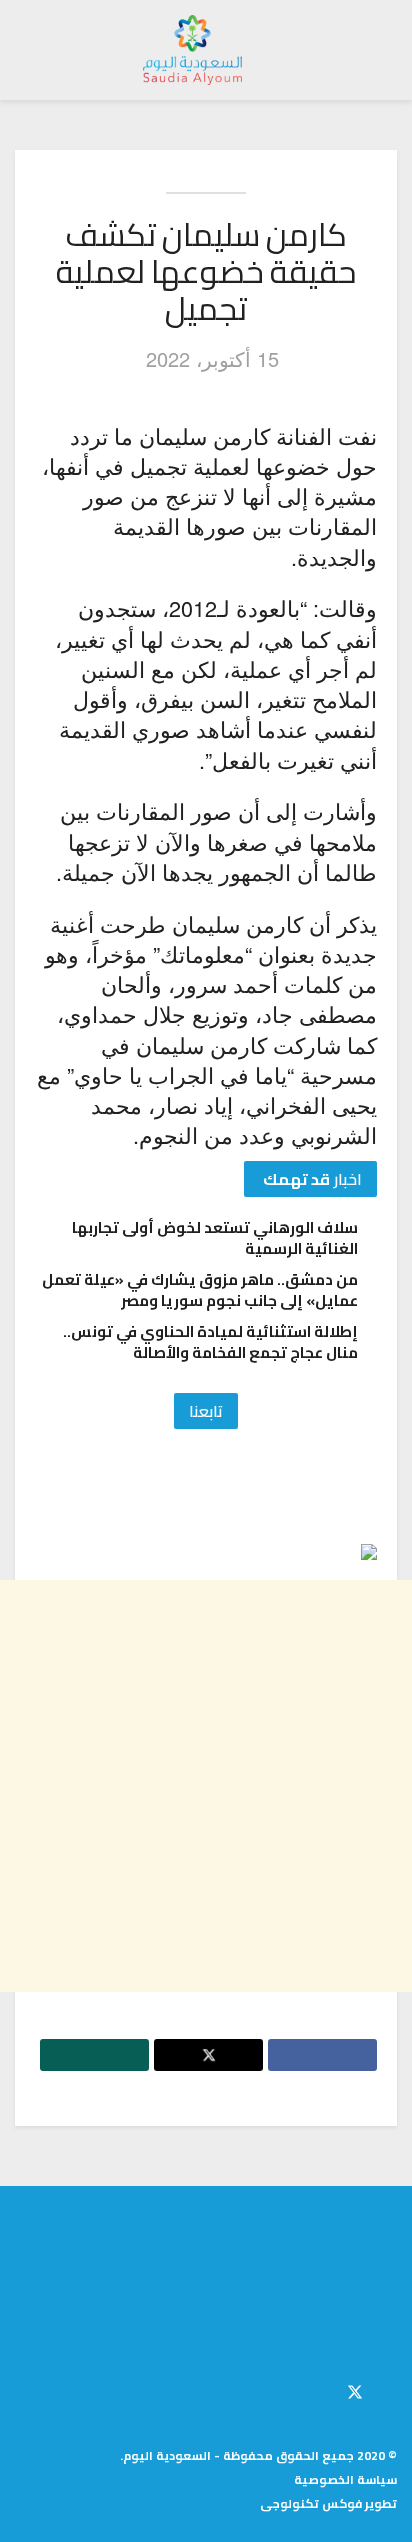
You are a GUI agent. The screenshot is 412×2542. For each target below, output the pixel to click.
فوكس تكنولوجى (311, 2503)
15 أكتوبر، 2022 (212, 358)
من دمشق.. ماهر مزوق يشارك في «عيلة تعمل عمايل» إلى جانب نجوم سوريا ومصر (200, 1290)
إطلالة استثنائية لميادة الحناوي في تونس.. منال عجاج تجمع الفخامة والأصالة (210, 1342)
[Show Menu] (378, 50)
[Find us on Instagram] (321, 2389)
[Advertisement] (206, 1786)
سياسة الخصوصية (345, 2479)
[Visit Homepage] (193, 50)
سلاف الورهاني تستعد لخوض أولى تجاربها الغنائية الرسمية (215, 1238)
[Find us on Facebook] (391, 2389)
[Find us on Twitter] (355, 2389)
